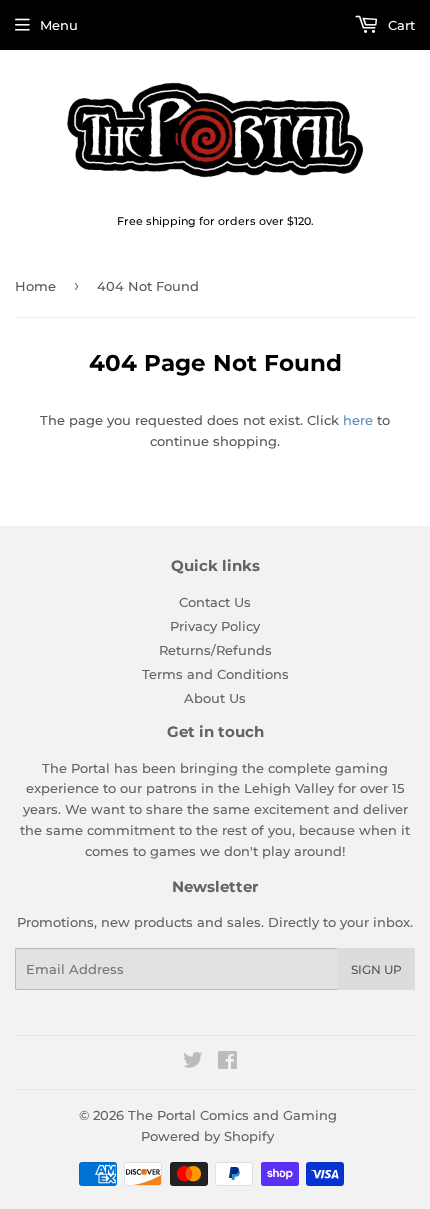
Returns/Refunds (215, 650)
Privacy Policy (215, 626)
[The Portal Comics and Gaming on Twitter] (193, 1063)
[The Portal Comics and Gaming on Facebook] (227, 1063)
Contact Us (215, 602)
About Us (215, 698)
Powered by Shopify (207, 1136)
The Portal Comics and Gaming (232, 1115)
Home (35, 286)
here (358, 420)
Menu (59, 25)
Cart (399, 25)
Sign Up (376, 969)
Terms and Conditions (215, 674)
